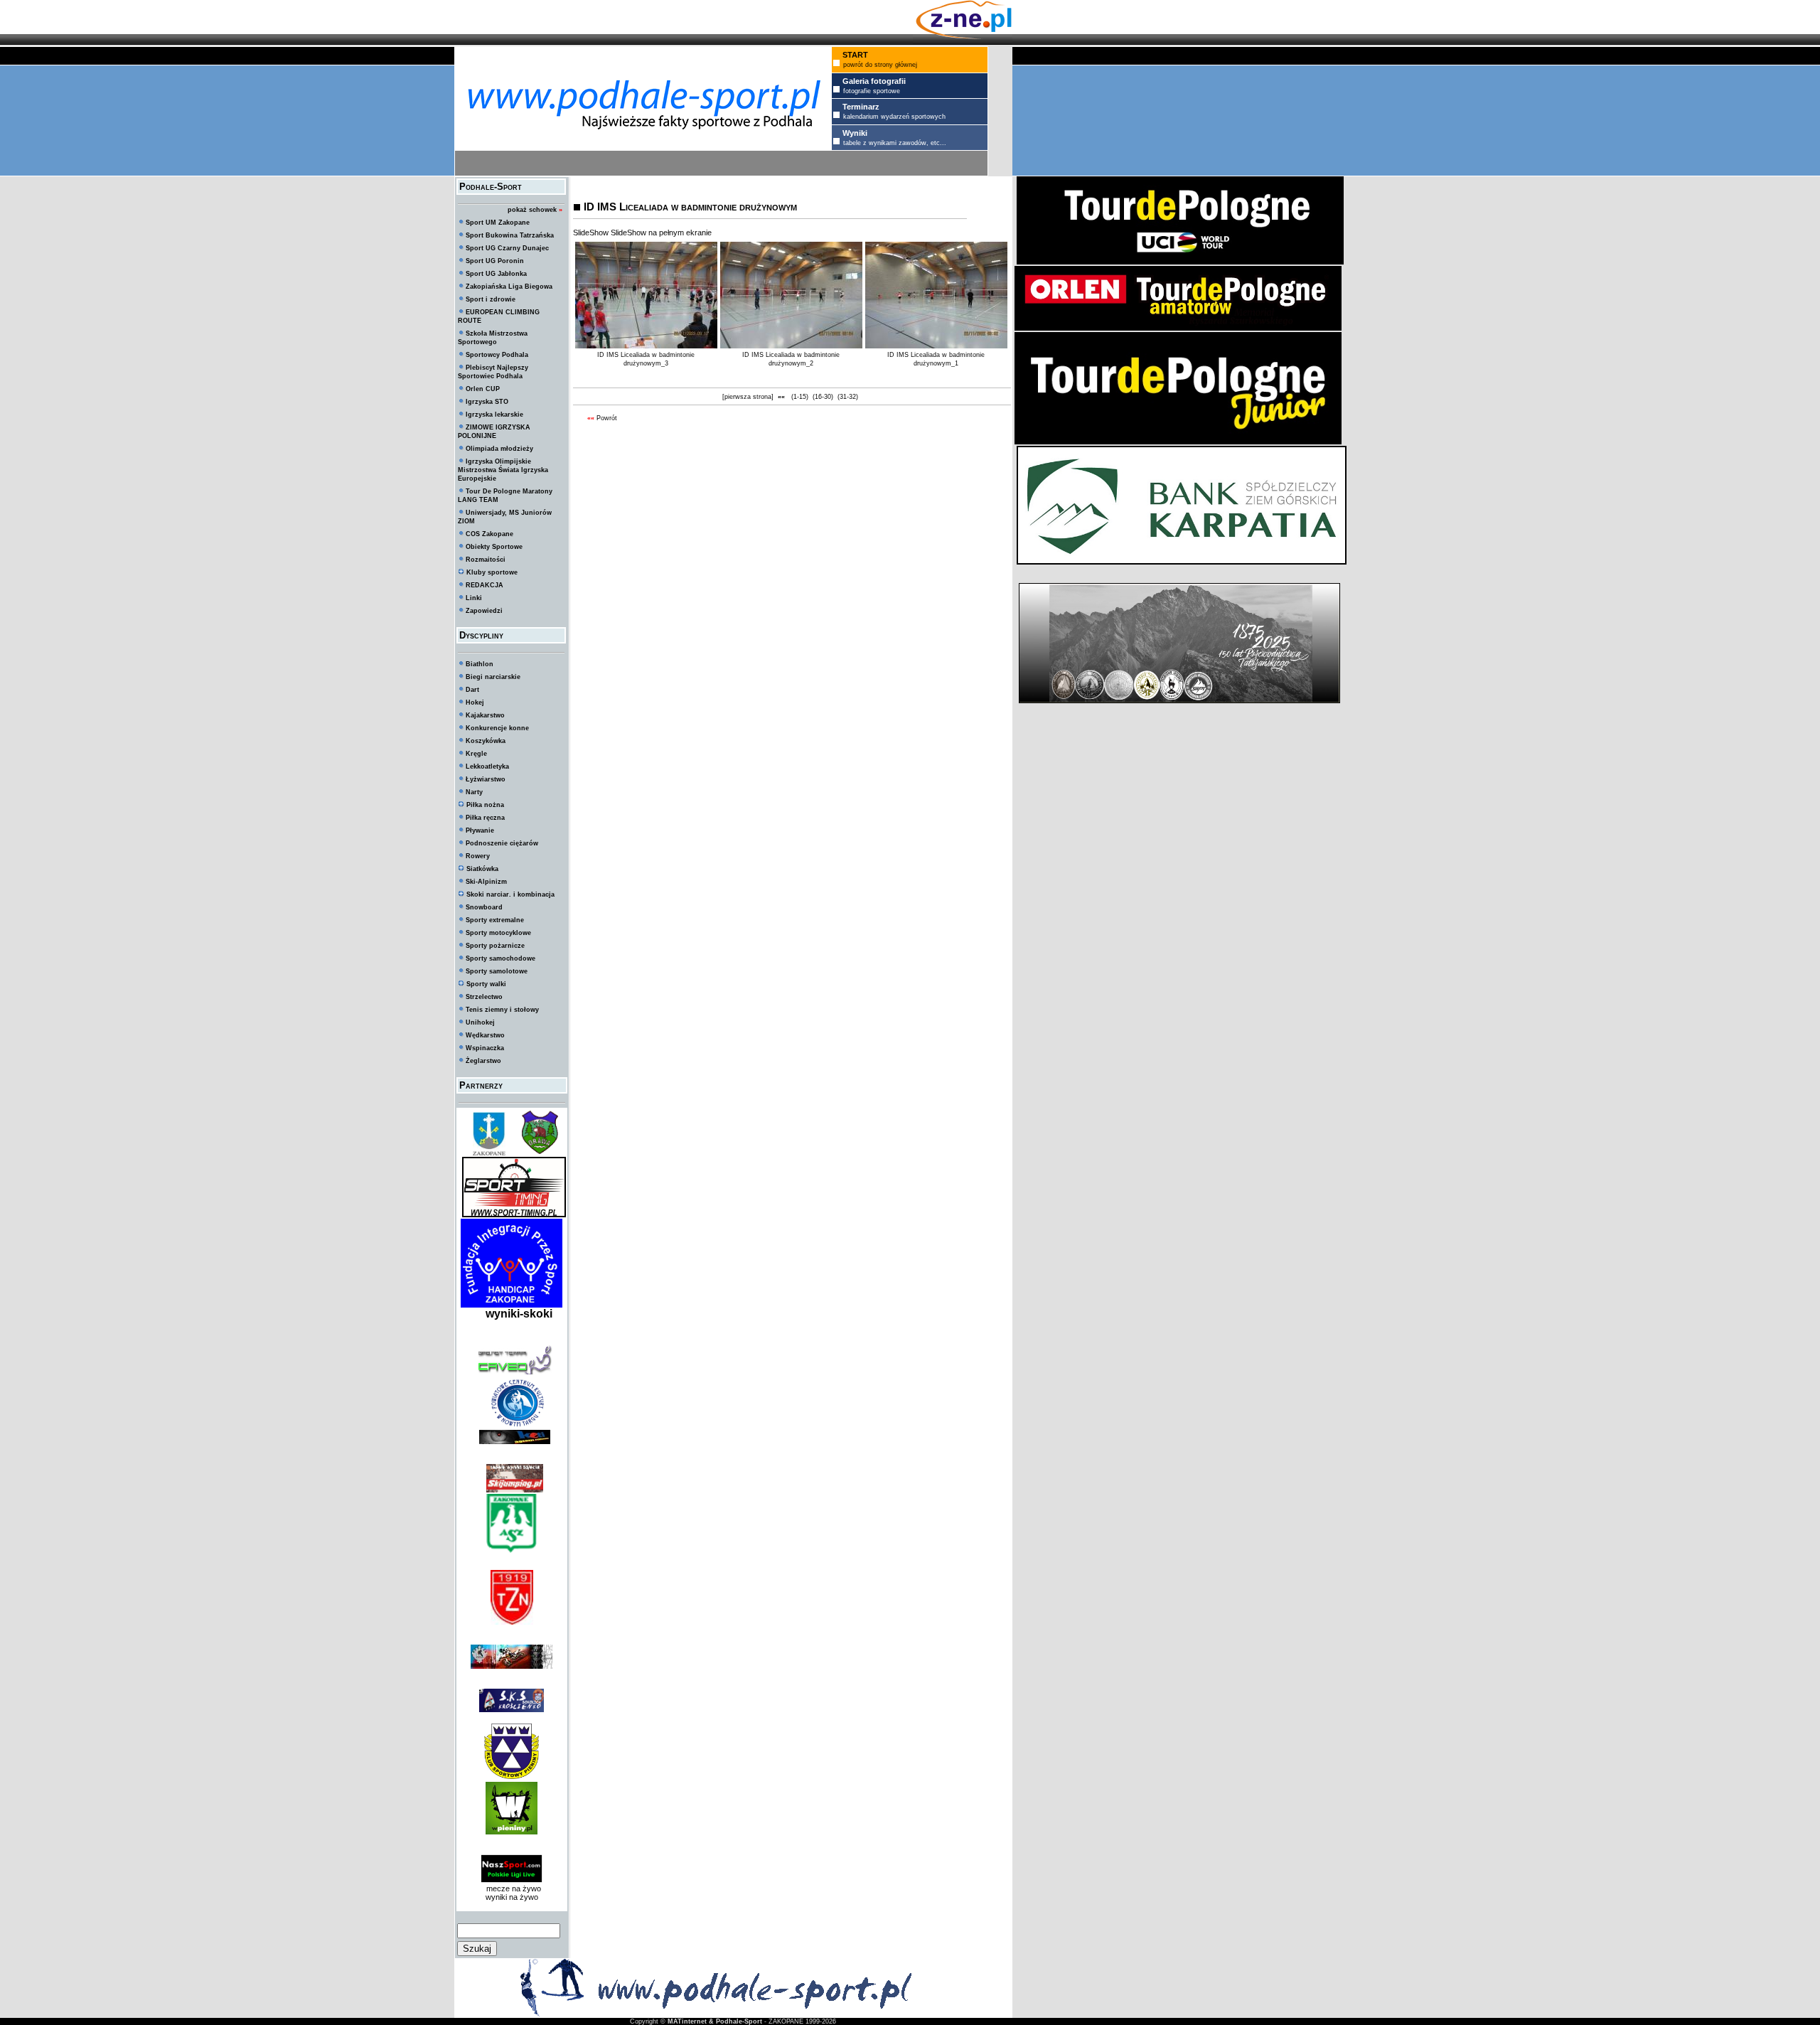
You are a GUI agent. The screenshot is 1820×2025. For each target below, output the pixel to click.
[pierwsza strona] (748, 397)
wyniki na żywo (512, 1897)
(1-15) (800, 397)
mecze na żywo (512, 1888)
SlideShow (591, 233)
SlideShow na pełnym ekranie (661, 233)
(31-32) (848, 397)
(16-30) (823, 397)
